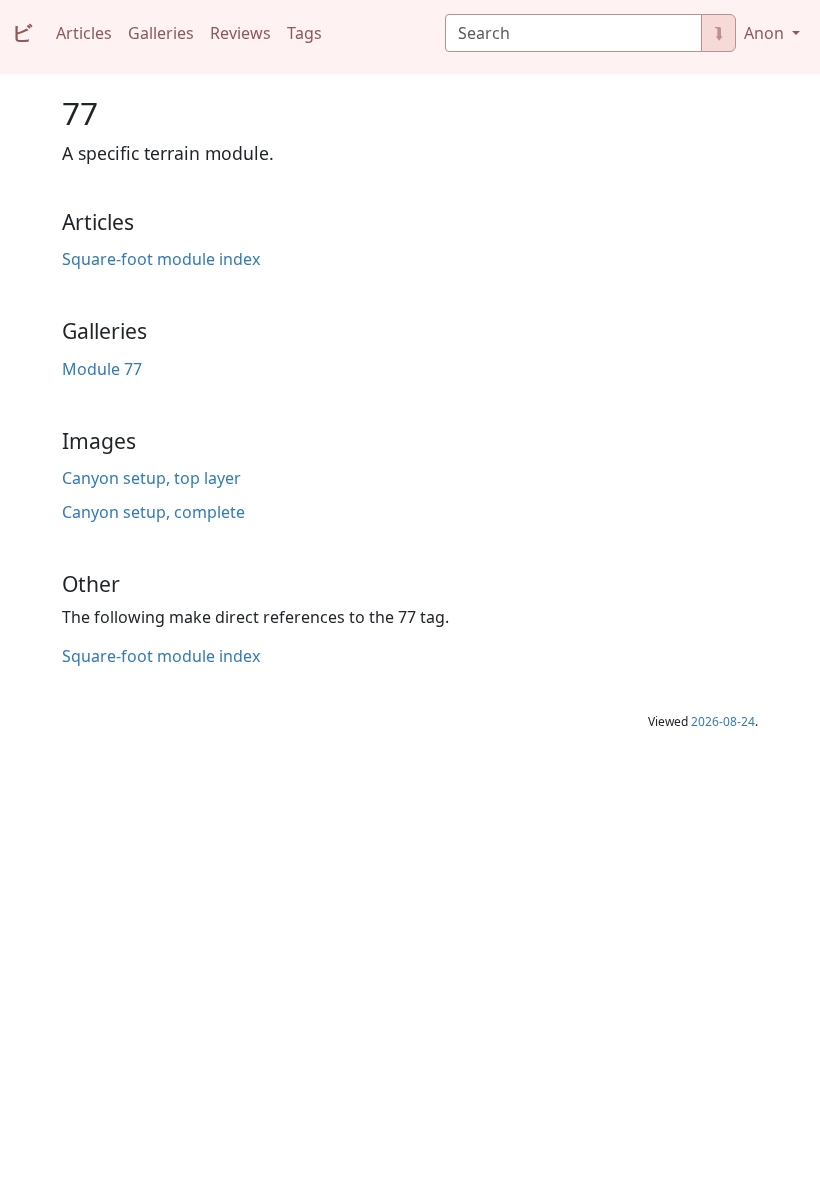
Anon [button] (766, 33)
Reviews (240, 33)
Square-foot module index (161, 259)
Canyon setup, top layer (151, 478)
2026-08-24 (723, 721)
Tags (304, 33)
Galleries (161, 33)
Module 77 (102, 369)
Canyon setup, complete (153, 512)
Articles (84, 33)
